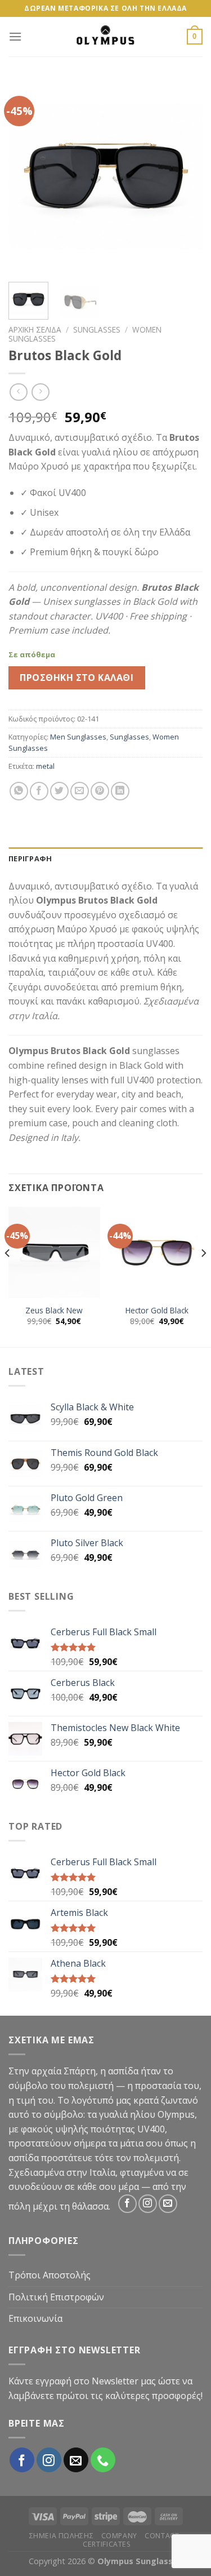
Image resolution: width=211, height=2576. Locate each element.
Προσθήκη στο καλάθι (77, 678)
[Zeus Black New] (54, 1253)
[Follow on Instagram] (148, 2204)
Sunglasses (97, 329)
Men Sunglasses (78, 737)
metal (45, 766)
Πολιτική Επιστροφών (56, 2297)
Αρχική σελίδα (35, 329)
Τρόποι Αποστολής (50, 2275)
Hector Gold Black (157, 1311)
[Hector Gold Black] (157, 1253)
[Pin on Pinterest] (100, 791)
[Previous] (26, 176)
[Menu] (15, 36)
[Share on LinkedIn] (120, 791)
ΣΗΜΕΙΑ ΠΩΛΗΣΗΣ (62, 2536)
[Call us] (103, 2460)
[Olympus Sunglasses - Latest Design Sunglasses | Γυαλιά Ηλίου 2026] (106, 37)
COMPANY (119, 2536)
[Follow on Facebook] (127, 2204)
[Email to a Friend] (80, 791)
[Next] (185, 176)
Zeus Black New (54, 1311)
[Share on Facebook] (39, 791)
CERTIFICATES (107, 2544)
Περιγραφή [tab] (30, 858)
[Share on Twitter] (59, 791)
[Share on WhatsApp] (19, 791)
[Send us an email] (168, 2204)
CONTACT (162, 2536)
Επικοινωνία (35, 2318)
